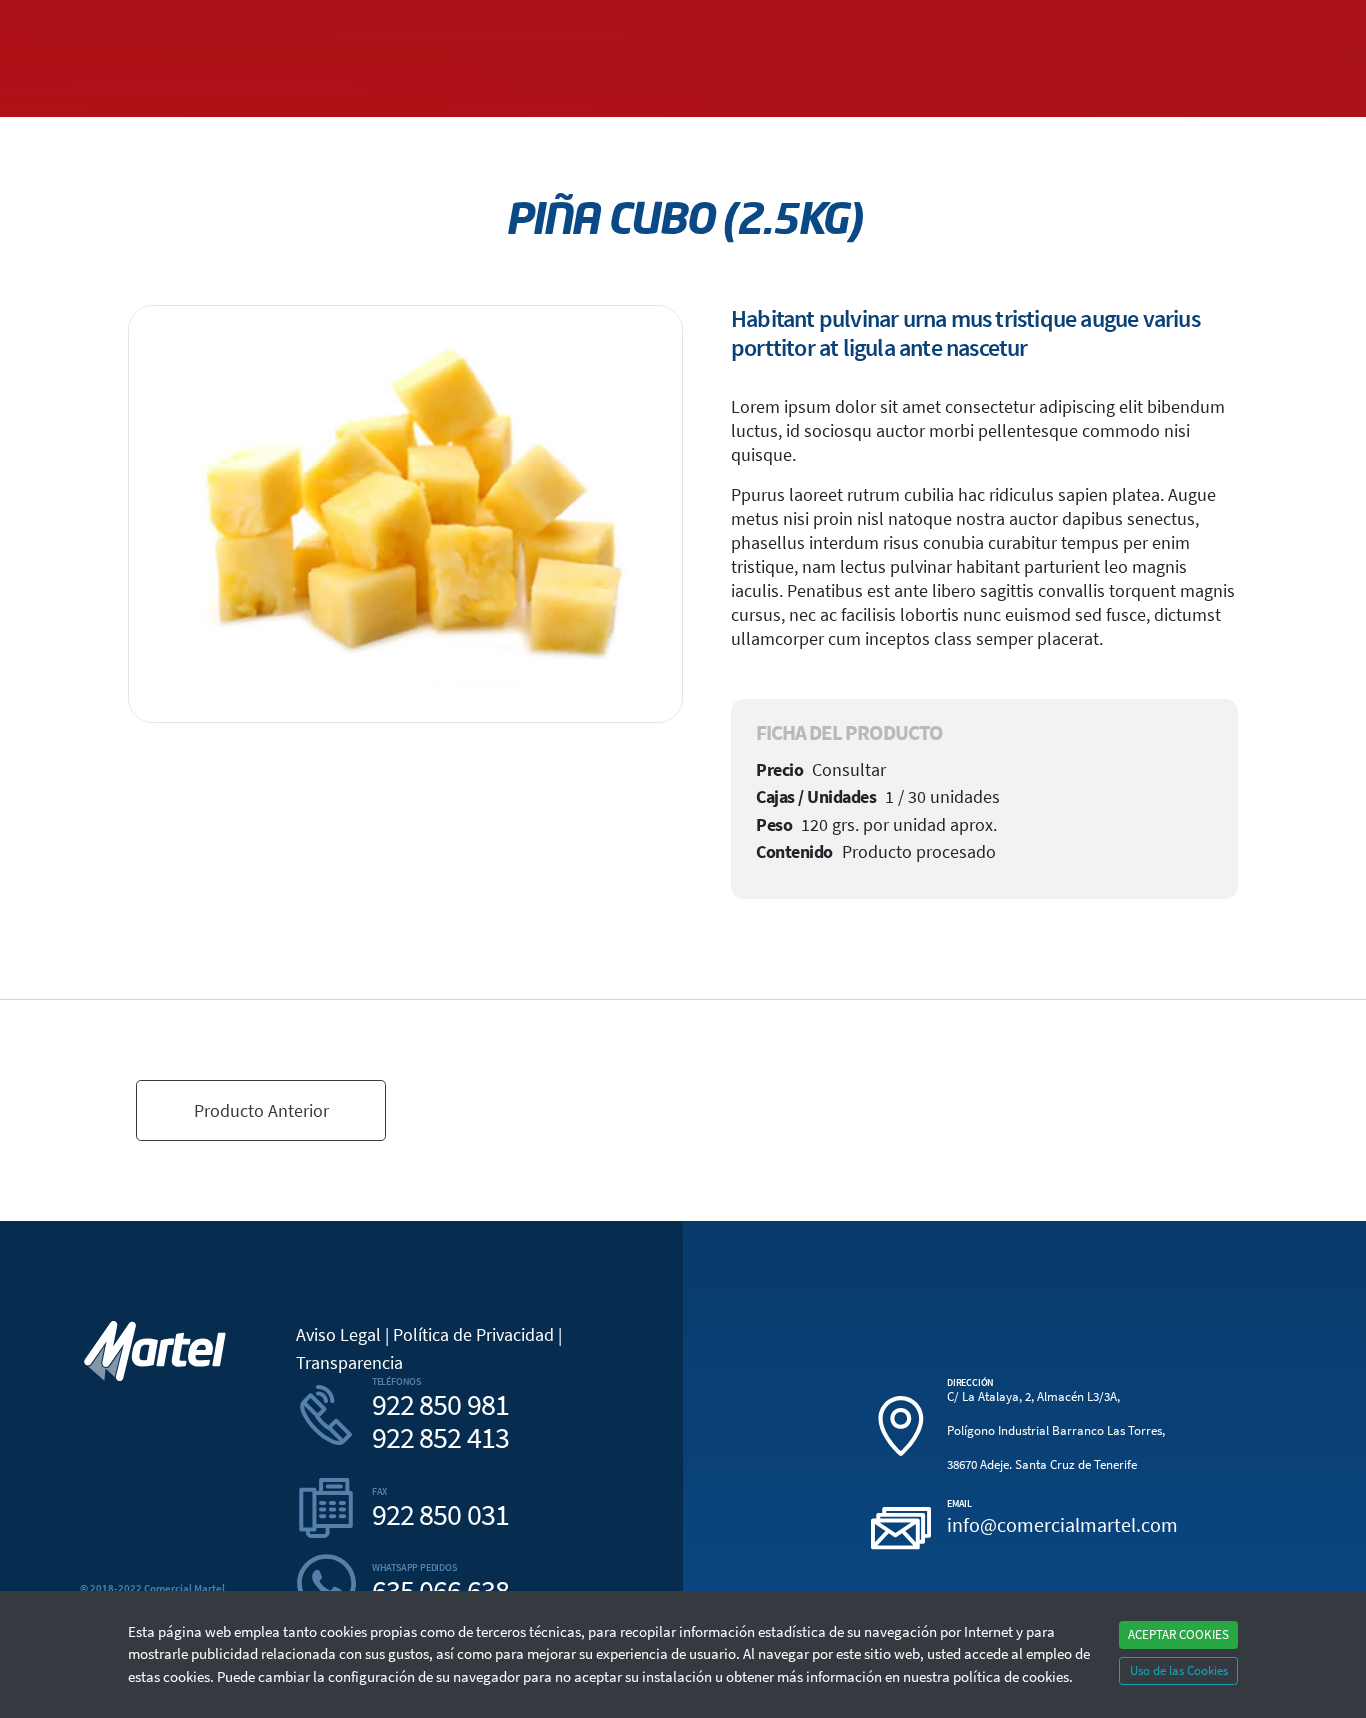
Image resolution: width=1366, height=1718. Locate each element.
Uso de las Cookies (1179, 1670)
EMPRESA (217, 23)
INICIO (155, 23)
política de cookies (1011, 1676)
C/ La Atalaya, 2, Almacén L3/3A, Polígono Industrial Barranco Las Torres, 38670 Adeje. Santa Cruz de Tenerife (1056, 1431)
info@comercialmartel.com (1062, 1524)
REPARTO (1120, 23)
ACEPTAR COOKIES (1178, 1634)
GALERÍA (286, 23)
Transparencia (349, 1362)
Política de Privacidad (473, 1334)
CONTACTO (1197, 23)
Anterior (261, 1110)
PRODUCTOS (1039, 23)
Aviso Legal (338, 1334)
